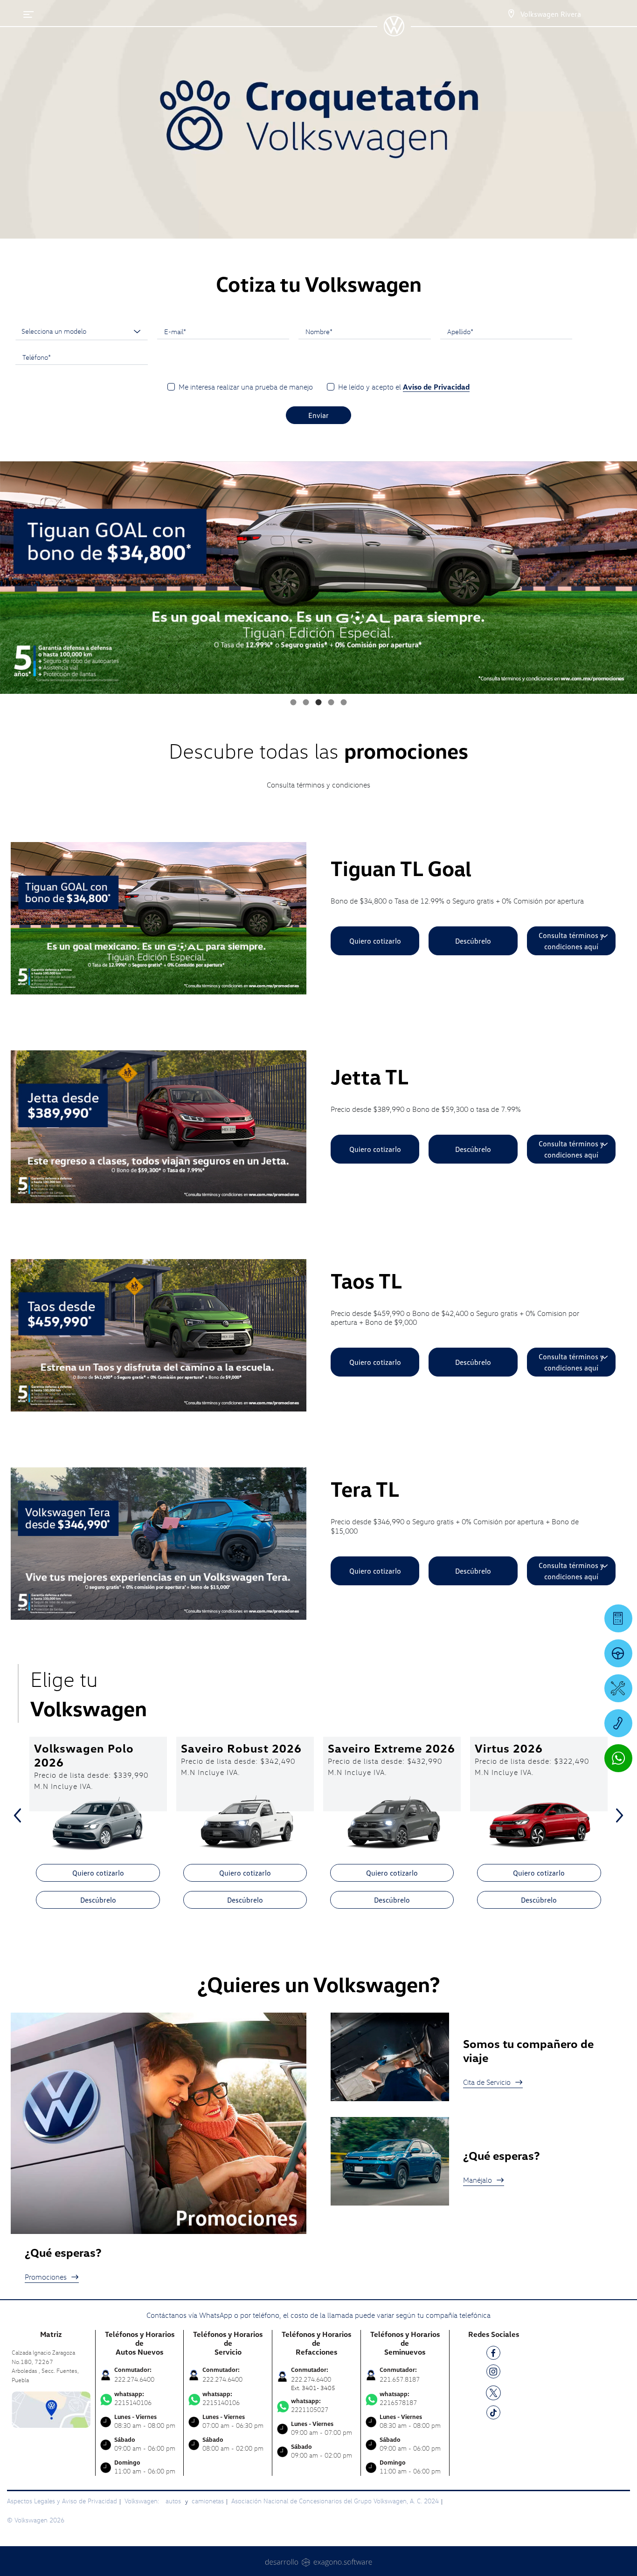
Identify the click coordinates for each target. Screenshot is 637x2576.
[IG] (493, 2373)
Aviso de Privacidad (436, 387)
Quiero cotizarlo (375, 941)
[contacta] (51, 2409)
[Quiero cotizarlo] (618, 1618)
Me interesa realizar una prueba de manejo (246, 387)
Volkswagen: (143, 2501)
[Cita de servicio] (618, 1688)
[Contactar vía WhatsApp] (618, 1758)
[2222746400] (618, 1723)
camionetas (208, 2501)
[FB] (493, 2354)
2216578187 (398, 2398)
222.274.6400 (134, 2379)
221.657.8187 (400, 2379)
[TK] (493, 2414)
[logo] (394, 33)
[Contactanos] (511, 14)
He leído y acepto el (404, 387)
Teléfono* (37, 357)
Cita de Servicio (487, 2082)
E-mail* (175, 331)
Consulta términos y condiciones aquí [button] (571, 941)
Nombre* (319, 331)
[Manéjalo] (618, 1653)
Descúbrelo (473, 941)
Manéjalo (478, 2180)
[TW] (493, 2392)
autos (174, 2501)
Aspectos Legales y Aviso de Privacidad (62, 2501)
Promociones (46, 2277)
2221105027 (310, 2405)
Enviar (318, 415)
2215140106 (133, 2398)
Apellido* (460, 331)
